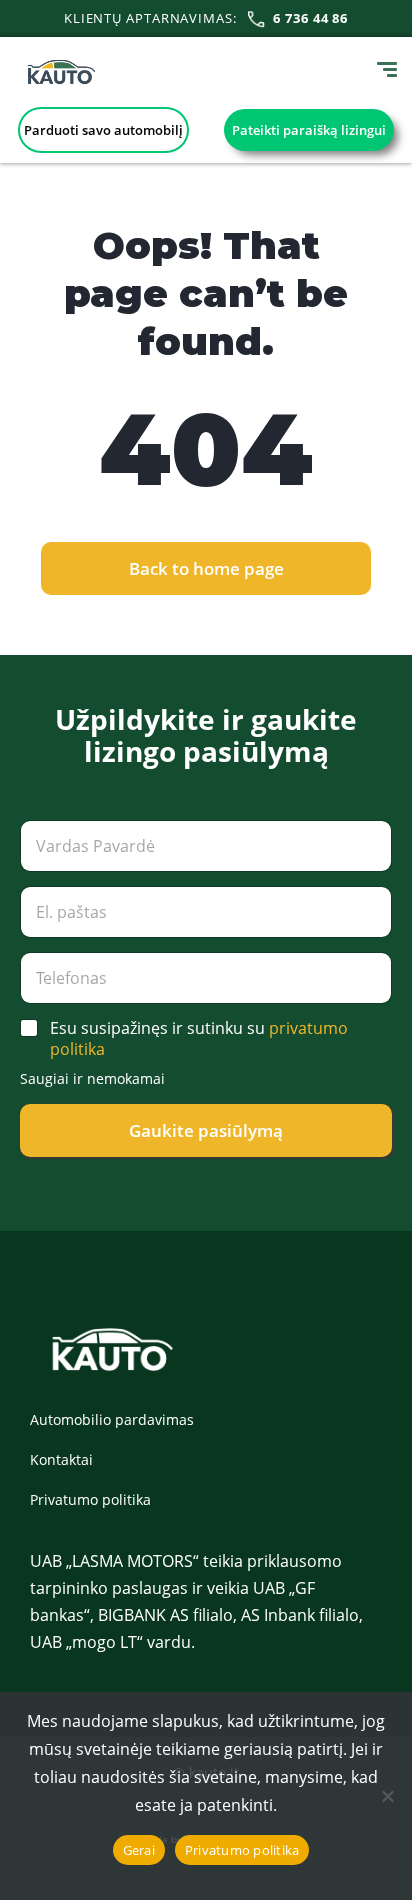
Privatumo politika (90, 1499)
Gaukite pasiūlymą (206, 1130)
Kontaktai (61, 1459)
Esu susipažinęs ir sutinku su (199, 1039)
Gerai (139, 1850)
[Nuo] (387, 1796)
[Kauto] (61, 72)
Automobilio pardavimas (112, 1419)
